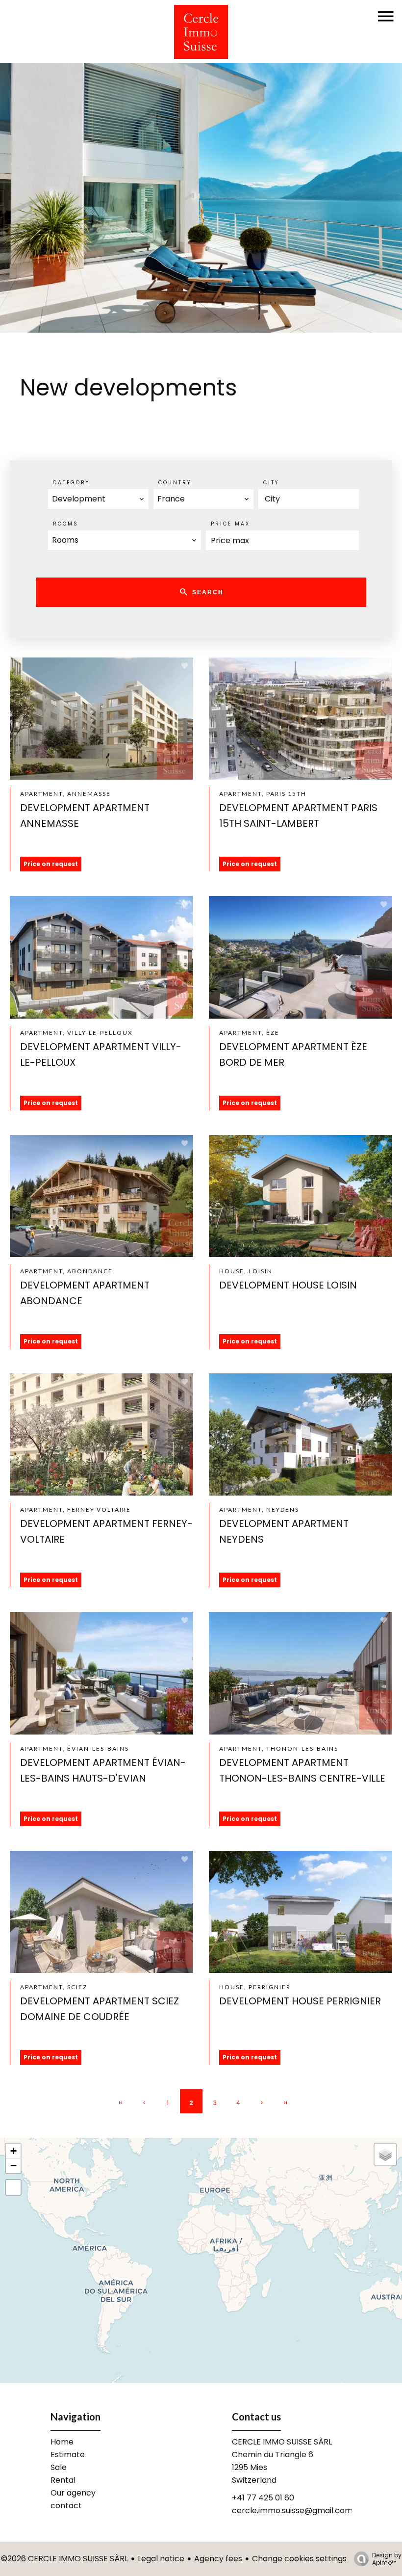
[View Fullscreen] (13, 2187)
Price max (230, 524)
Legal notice (161, 2559)
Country (175, 483)
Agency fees (218, 2559)
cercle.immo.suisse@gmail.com (292, 2510)
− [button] (13, 2166)
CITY (271, 483)
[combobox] (98, 499)
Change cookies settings (299, 2559)
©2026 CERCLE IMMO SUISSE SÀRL (64, 2559)
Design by (387, 2559)
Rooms (66, 524)
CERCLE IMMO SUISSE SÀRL (282, 2442)
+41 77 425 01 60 (263, 2498)
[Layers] (385, 2155)
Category (71, 483)
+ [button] (13, 2151)
